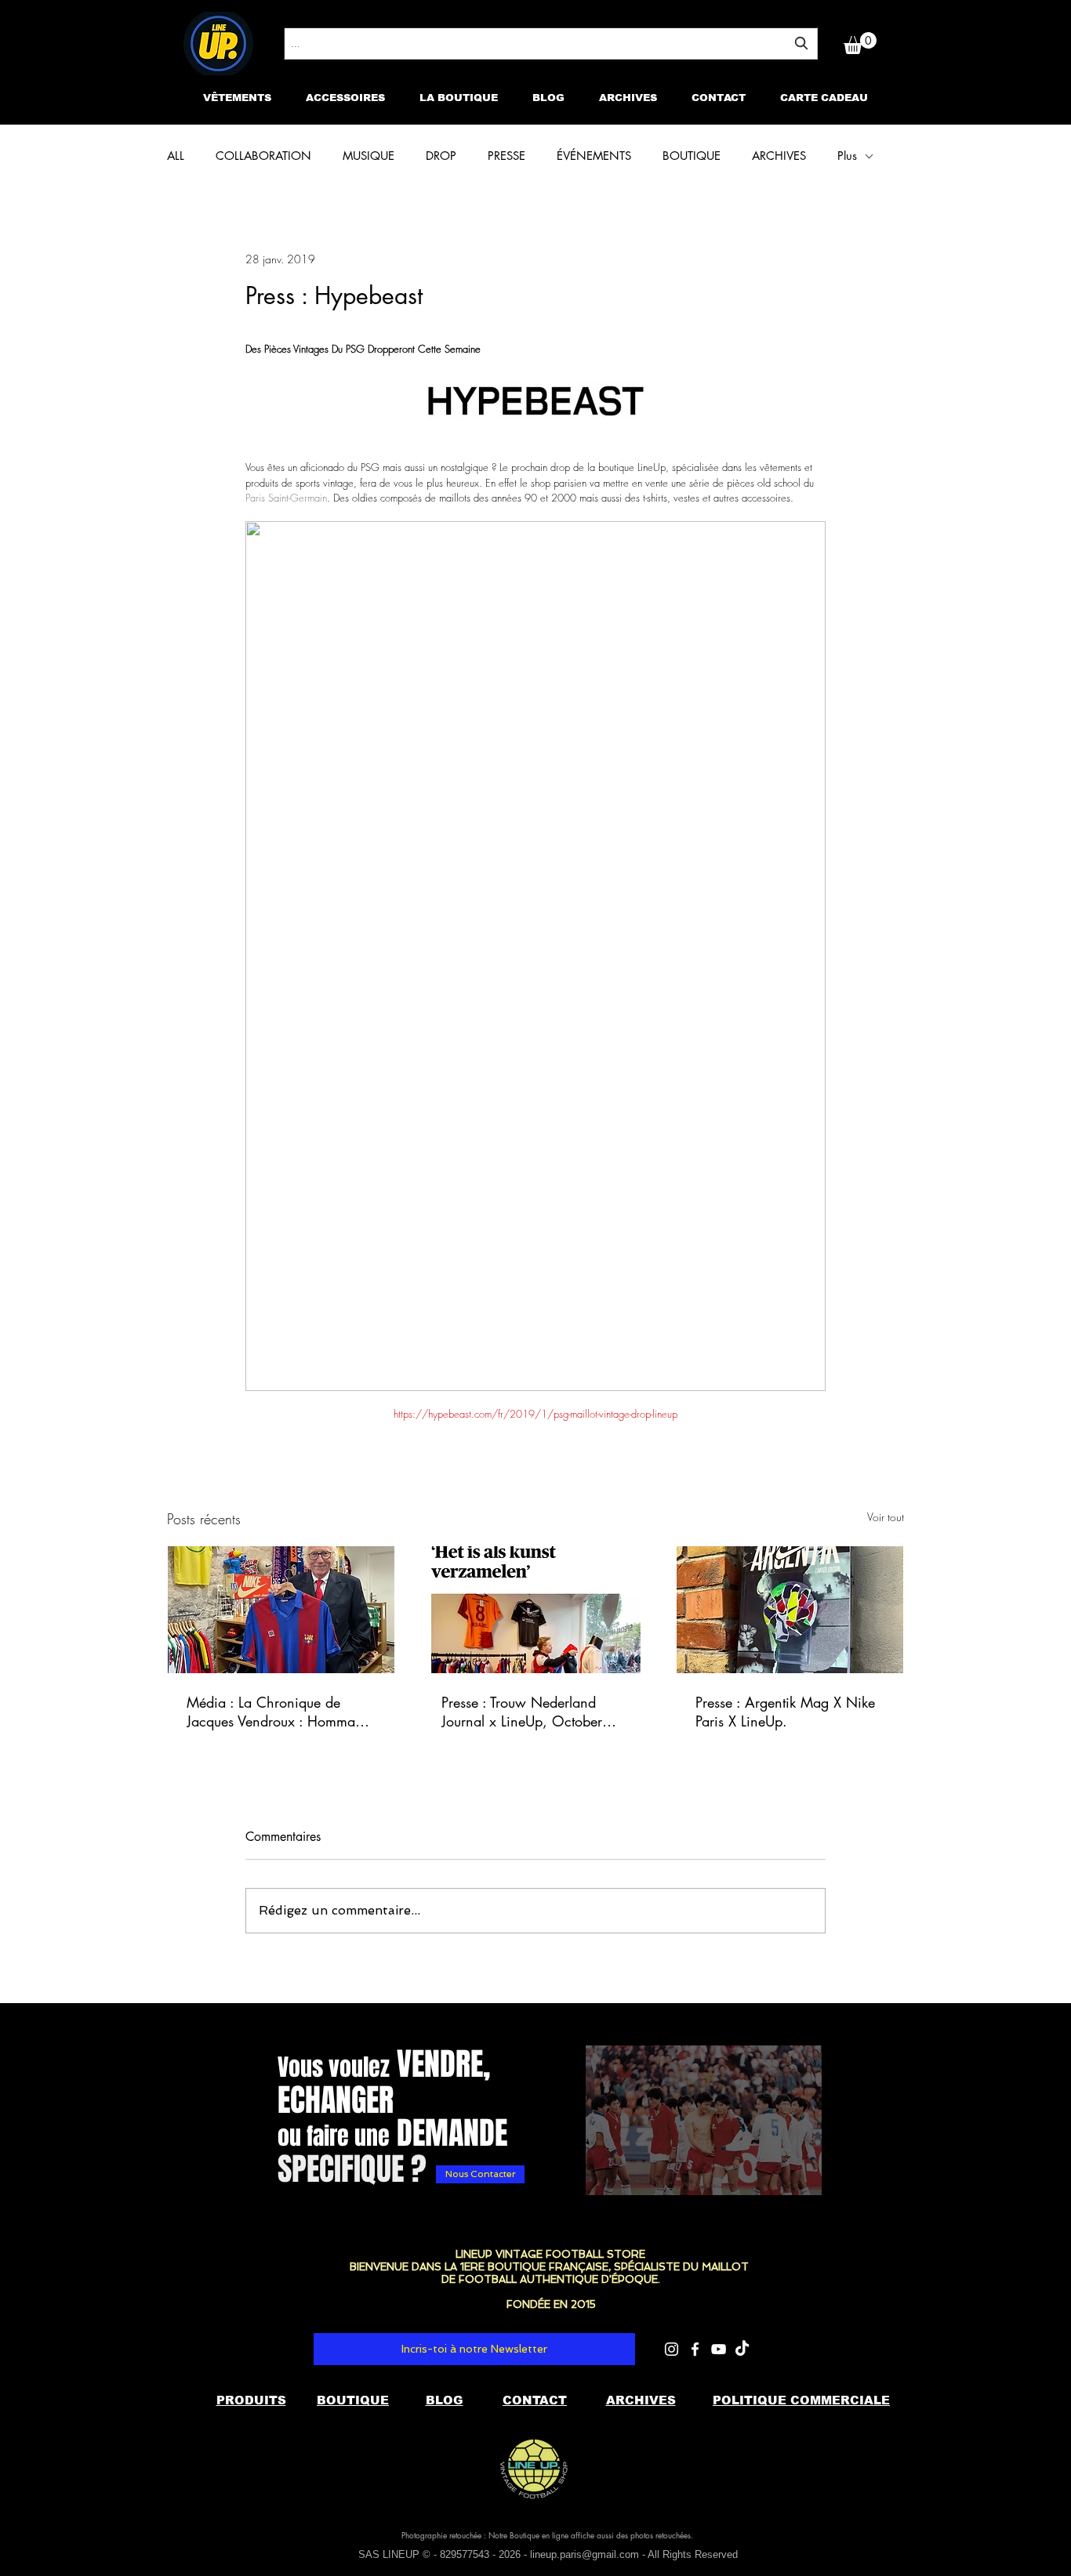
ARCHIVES (779, 156)
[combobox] (551, 43)
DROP (441, 156)
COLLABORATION (263, 156)
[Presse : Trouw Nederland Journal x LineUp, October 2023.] (536, 1610)
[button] (860, 43)
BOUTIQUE (692, 156)
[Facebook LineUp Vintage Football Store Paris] (695, 2349)
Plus (847, 156)
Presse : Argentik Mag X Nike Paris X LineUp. (785, 1712)
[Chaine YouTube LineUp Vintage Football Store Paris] (719, 2349)
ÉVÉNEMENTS (594, 156)
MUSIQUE (368, 156)
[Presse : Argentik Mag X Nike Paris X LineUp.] (790, 1610)
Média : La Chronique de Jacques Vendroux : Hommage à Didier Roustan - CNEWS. (278, 1712)
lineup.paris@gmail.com (585, 2554)
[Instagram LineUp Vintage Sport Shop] (672, 2349)
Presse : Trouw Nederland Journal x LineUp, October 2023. (522, 1712)
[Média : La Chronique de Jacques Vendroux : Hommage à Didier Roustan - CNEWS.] (281, 1610)
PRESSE (506, 156)
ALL (176, 156)
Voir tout (886, 1517)
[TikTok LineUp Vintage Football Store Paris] (742, 2349)
